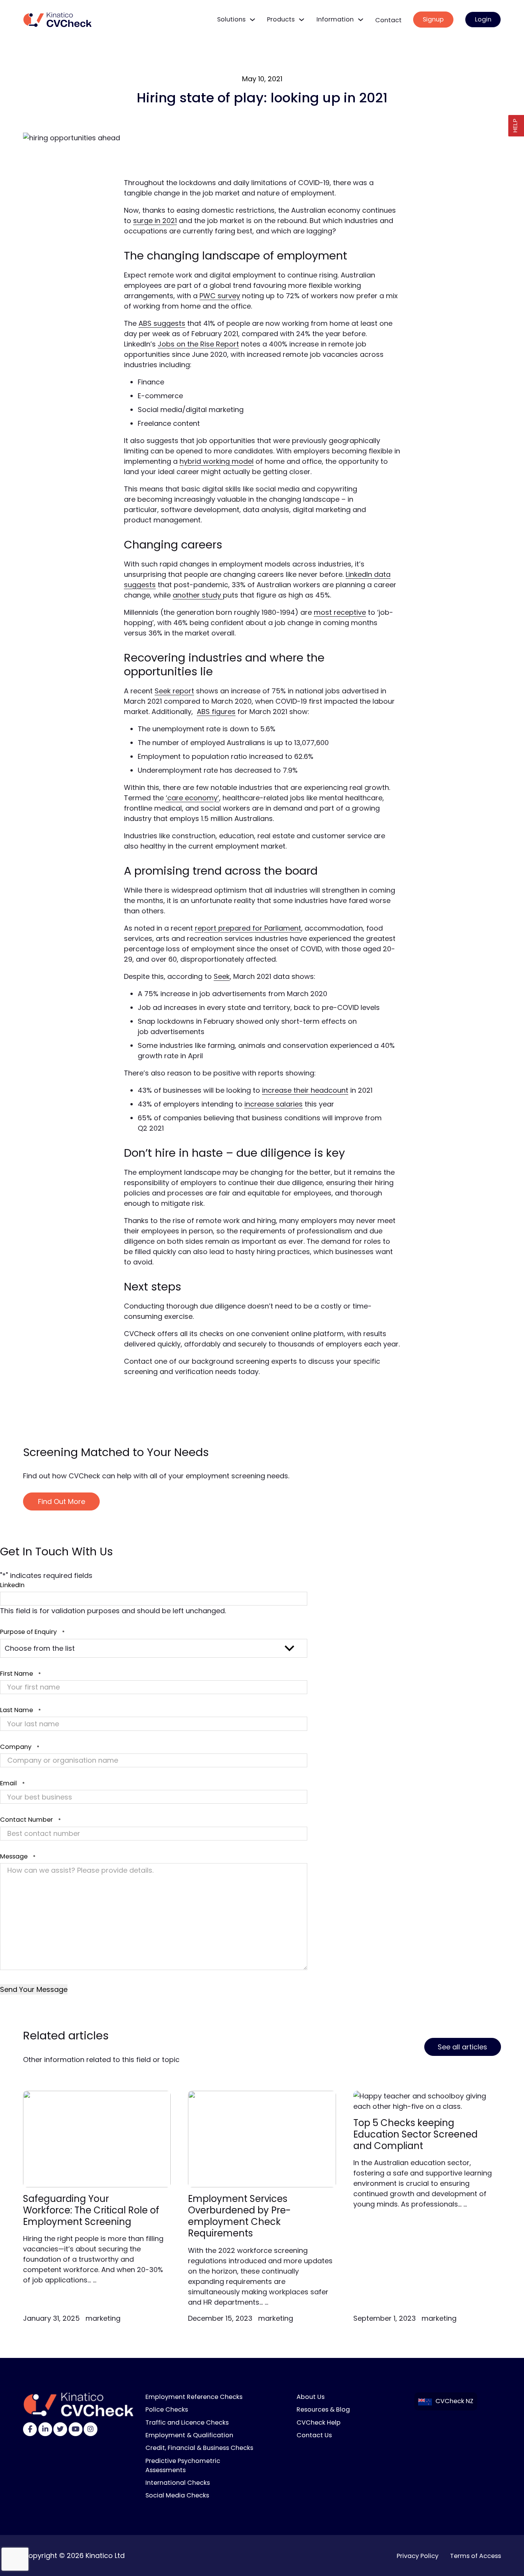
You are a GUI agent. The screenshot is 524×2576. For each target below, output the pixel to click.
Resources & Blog (323, 2409)
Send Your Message (34, 1989)
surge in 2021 (155, 221)
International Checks (178, 2483)
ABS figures (216, 712)
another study (198, 595)
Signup (433, 19)
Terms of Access (475, 2556)
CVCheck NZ (454, 2401)
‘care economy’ (192, 798)
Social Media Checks (177, 2495)
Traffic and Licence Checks (187, 2422)
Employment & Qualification (189, 2435)
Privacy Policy (418, 2556)
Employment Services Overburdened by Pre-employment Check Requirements (239, 2216)
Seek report (174, 691)
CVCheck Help (319, 2422)
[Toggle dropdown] (252, 20)
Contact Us (314, 2435)
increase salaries (274, 1104)
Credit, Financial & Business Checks (199, 2448)
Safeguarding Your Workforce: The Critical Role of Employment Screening (91, 2210)
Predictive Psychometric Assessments (183, 2465)
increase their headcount (305, 1090)
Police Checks (167, 2409)
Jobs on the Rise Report (198, 344)
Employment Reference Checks (194, 2397)
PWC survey (220, 296)
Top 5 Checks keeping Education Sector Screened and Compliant (415, 2134)
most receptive (340, 612)
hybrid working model (217, 461)
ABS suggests (162, 323)
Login (483, 19)
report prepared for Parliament (248, 928)
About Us (311, 2397)
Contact (388, 20)
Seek (222, 976)
